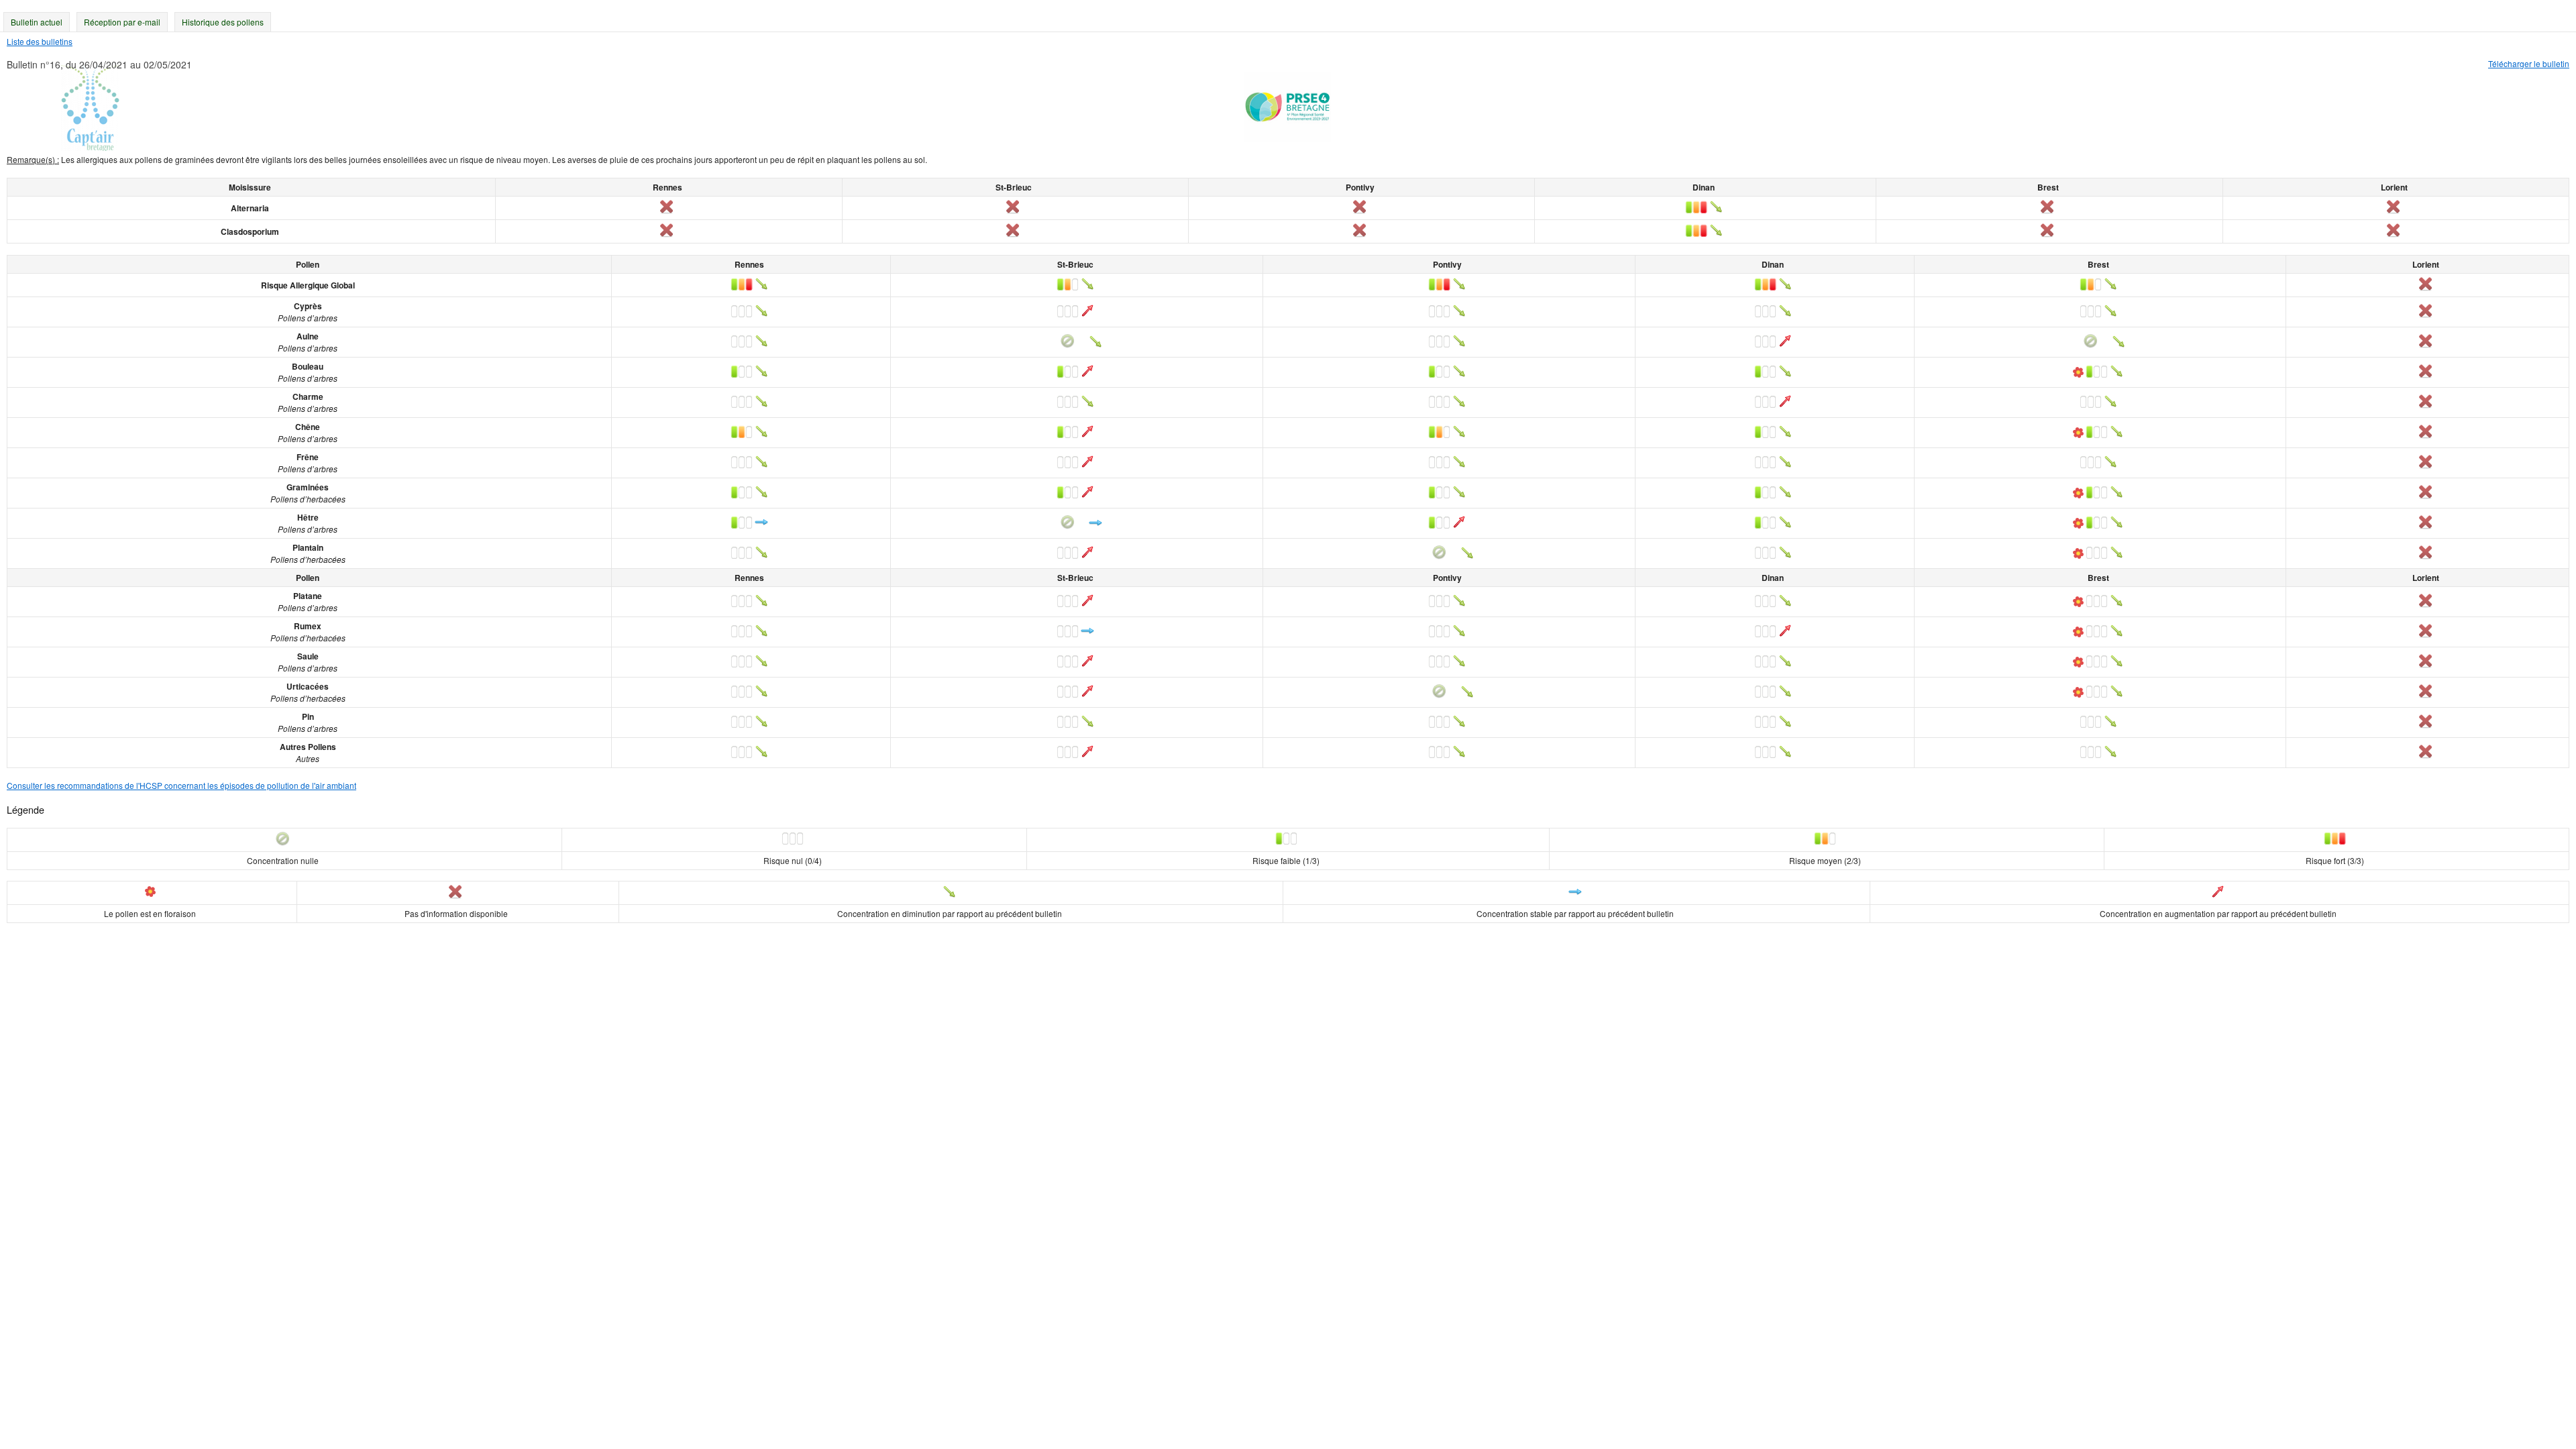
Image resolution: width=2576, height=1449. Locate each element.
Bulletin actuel (37, 22)
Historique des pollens (223, 22)
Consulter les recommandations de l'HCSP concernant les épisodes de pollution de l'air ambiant (181, 785)
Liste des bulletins (40, 41)
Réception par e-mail (122, 22)
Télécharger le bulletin (2529, 63)
